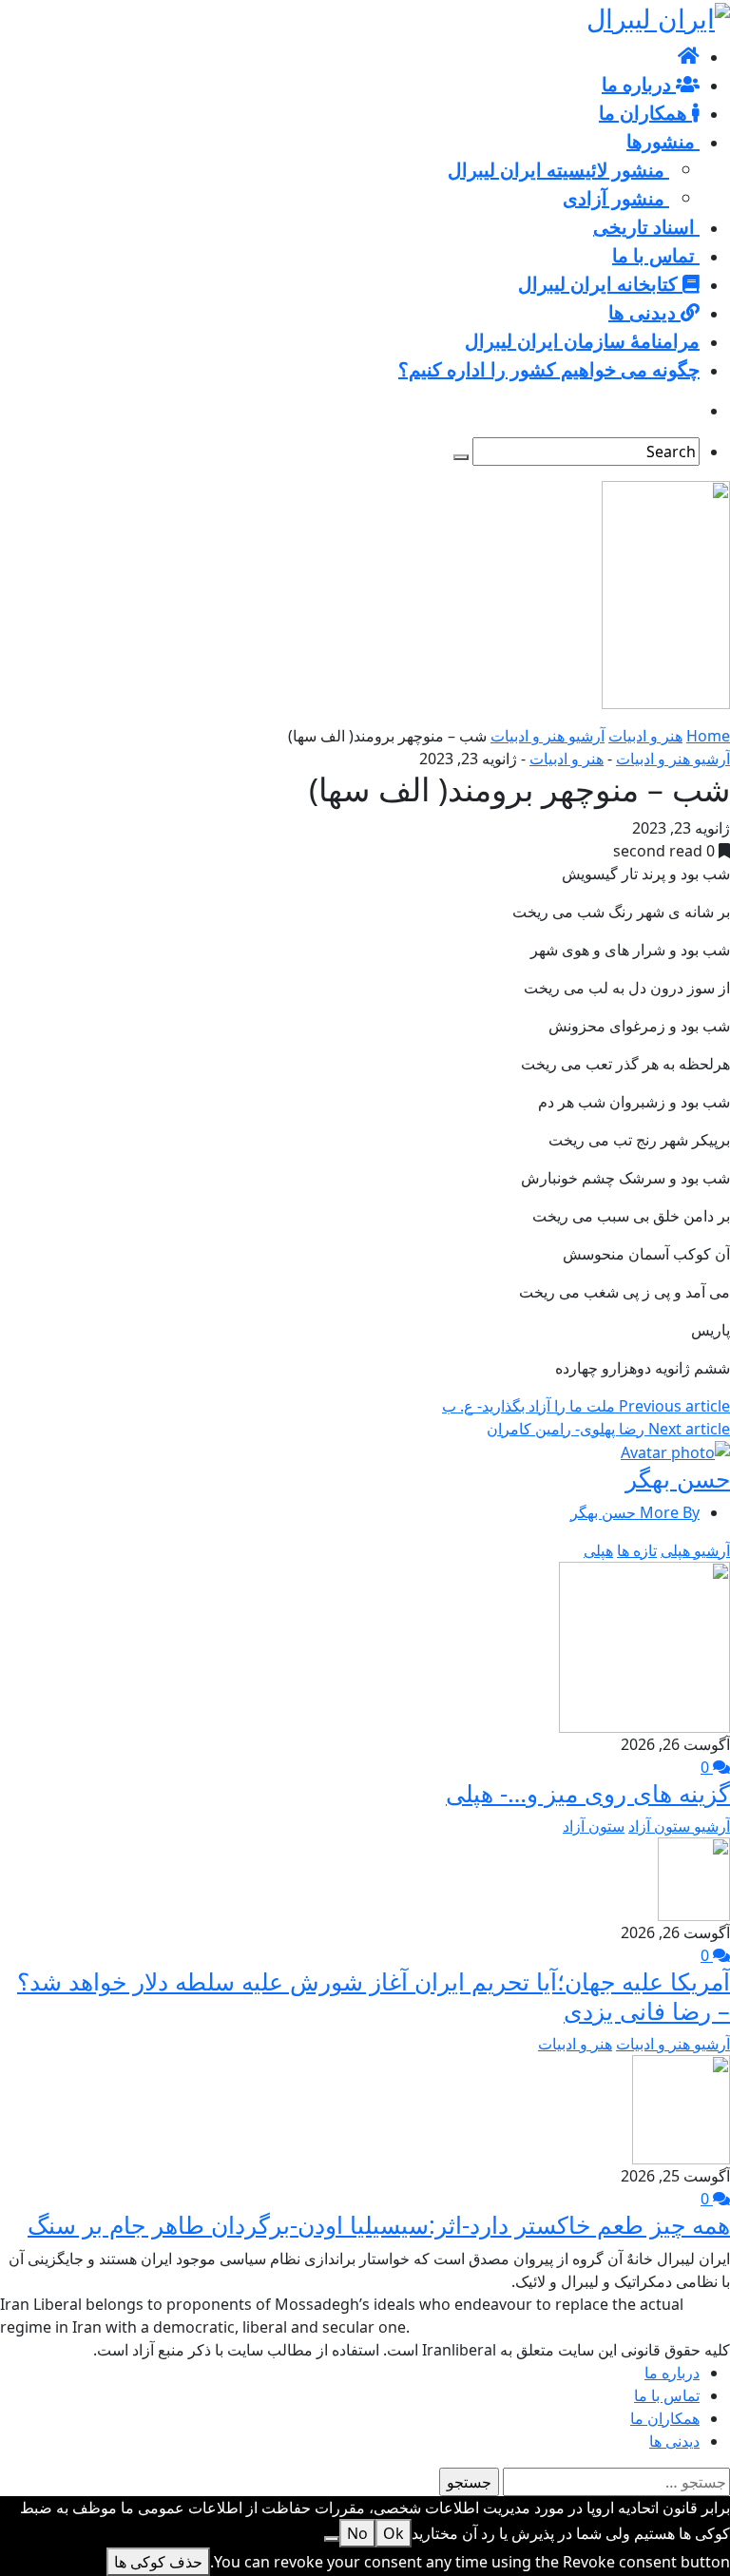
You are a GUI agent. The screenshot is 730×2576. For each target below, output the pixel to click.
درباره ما (672, 2373)
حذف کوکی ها (158, 2562)
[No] (332, 2539)
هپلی (598, 1550)
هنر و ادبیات (645, 736)
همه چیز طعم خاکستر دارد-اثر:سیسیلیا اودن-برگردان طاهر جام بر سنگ (379, 2224)
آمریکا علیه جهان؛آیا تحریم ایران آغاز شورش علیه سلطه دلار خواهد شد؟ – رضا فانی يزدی (374, 1995)
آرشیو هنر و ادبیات (547, 736)
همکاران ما (665, 2418)
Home (708, 736)
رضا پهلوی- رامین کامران (608, 1429)
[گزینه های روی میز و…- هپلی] (644, 1645)
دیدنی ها (674, 2441)
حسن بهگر (678, 1478)
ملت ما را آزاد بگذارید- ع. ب (586, 1406)
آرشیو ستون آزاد (679, 1826)
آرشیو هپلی (695, 1550)
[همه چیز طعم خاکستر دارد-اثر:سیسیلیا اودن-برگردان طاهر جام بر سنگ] (681, 2108)
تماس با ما (667, 2395)
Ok (394, 2533)
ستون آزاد (594, 1826)
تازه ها (637, 1550)
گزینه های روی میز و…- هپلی (588, 1793)
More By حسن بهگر (635, 1512)
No (357, 2533)
